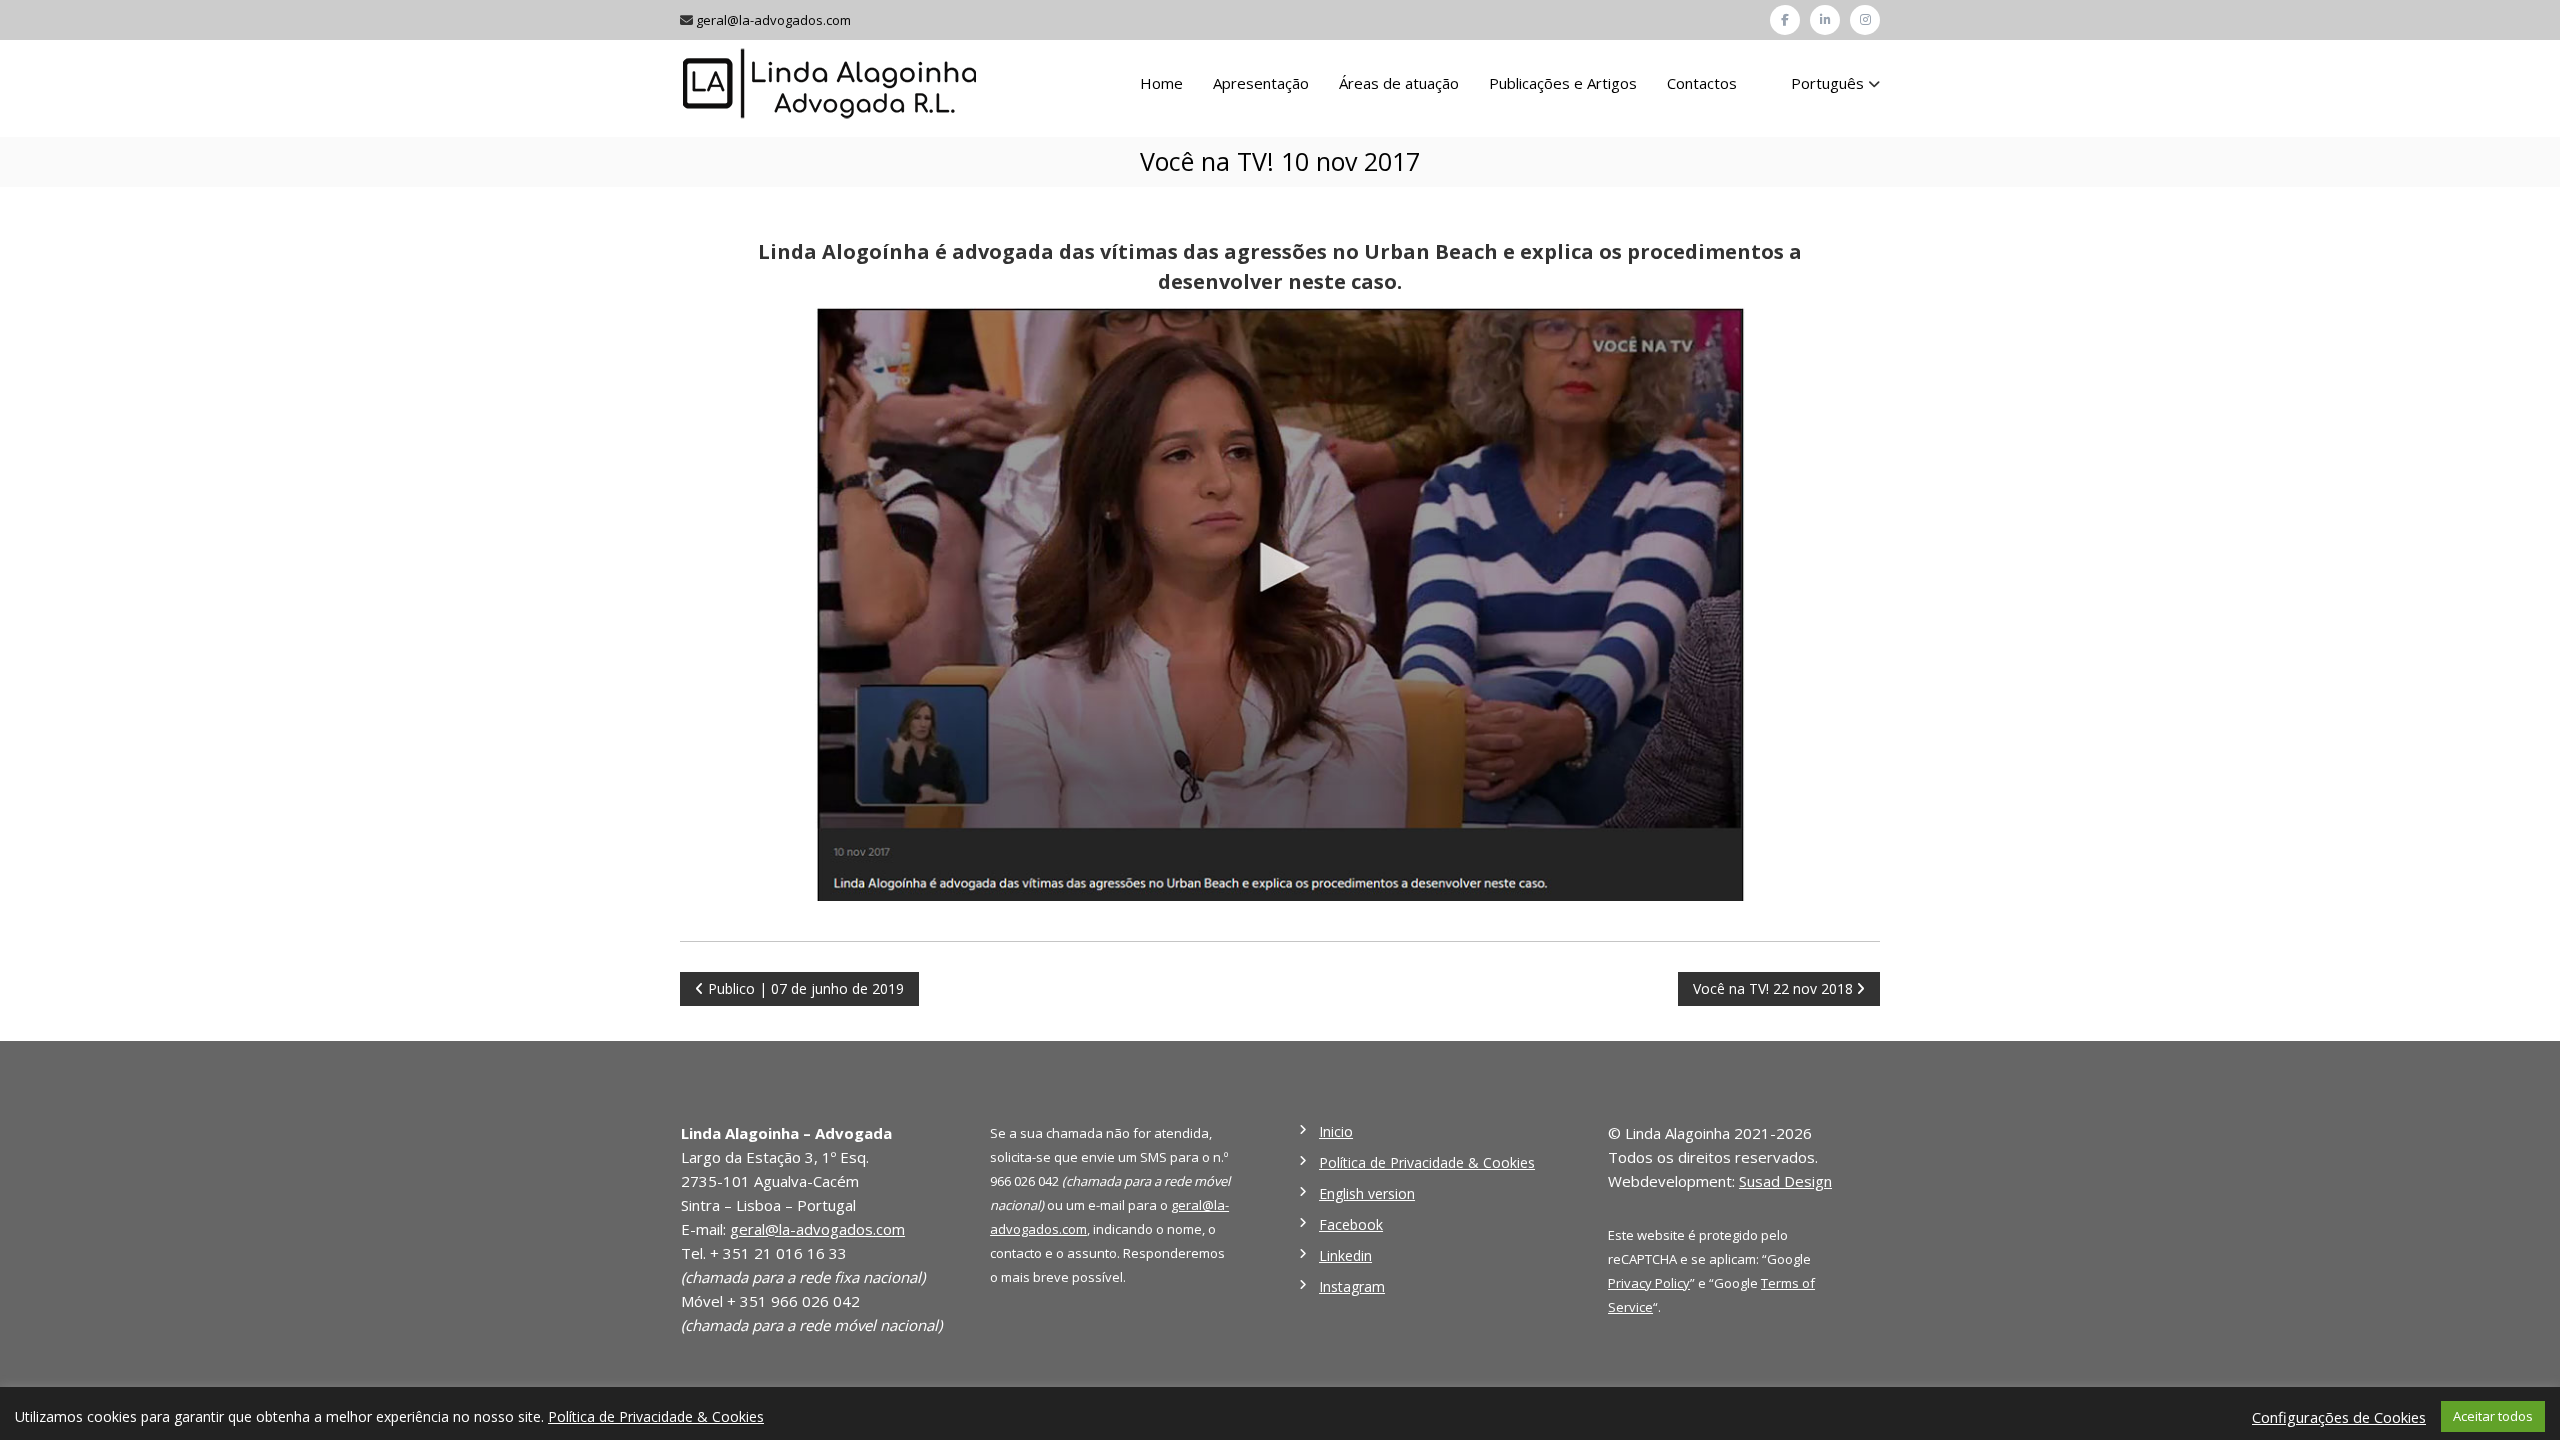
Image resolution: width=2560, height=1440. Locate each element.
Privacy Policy (1649, 1283)
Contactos (1702, 83)
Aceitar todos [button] (2493, 1416)
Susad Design (1785, 1181)
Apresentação (1261, 83)
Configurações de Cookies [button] (2339, 1417)
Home (1161, 83)
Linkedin (1345, 1255)
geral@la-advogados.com (773, 20)
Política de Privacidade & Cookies (1427, 1162)
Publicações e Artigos (1563, 83)
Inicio (1336, 1131)
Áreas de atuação (1399, 83)
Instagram (1352, 1286)
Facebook (1351, 1224)
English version (1367, 1193)
